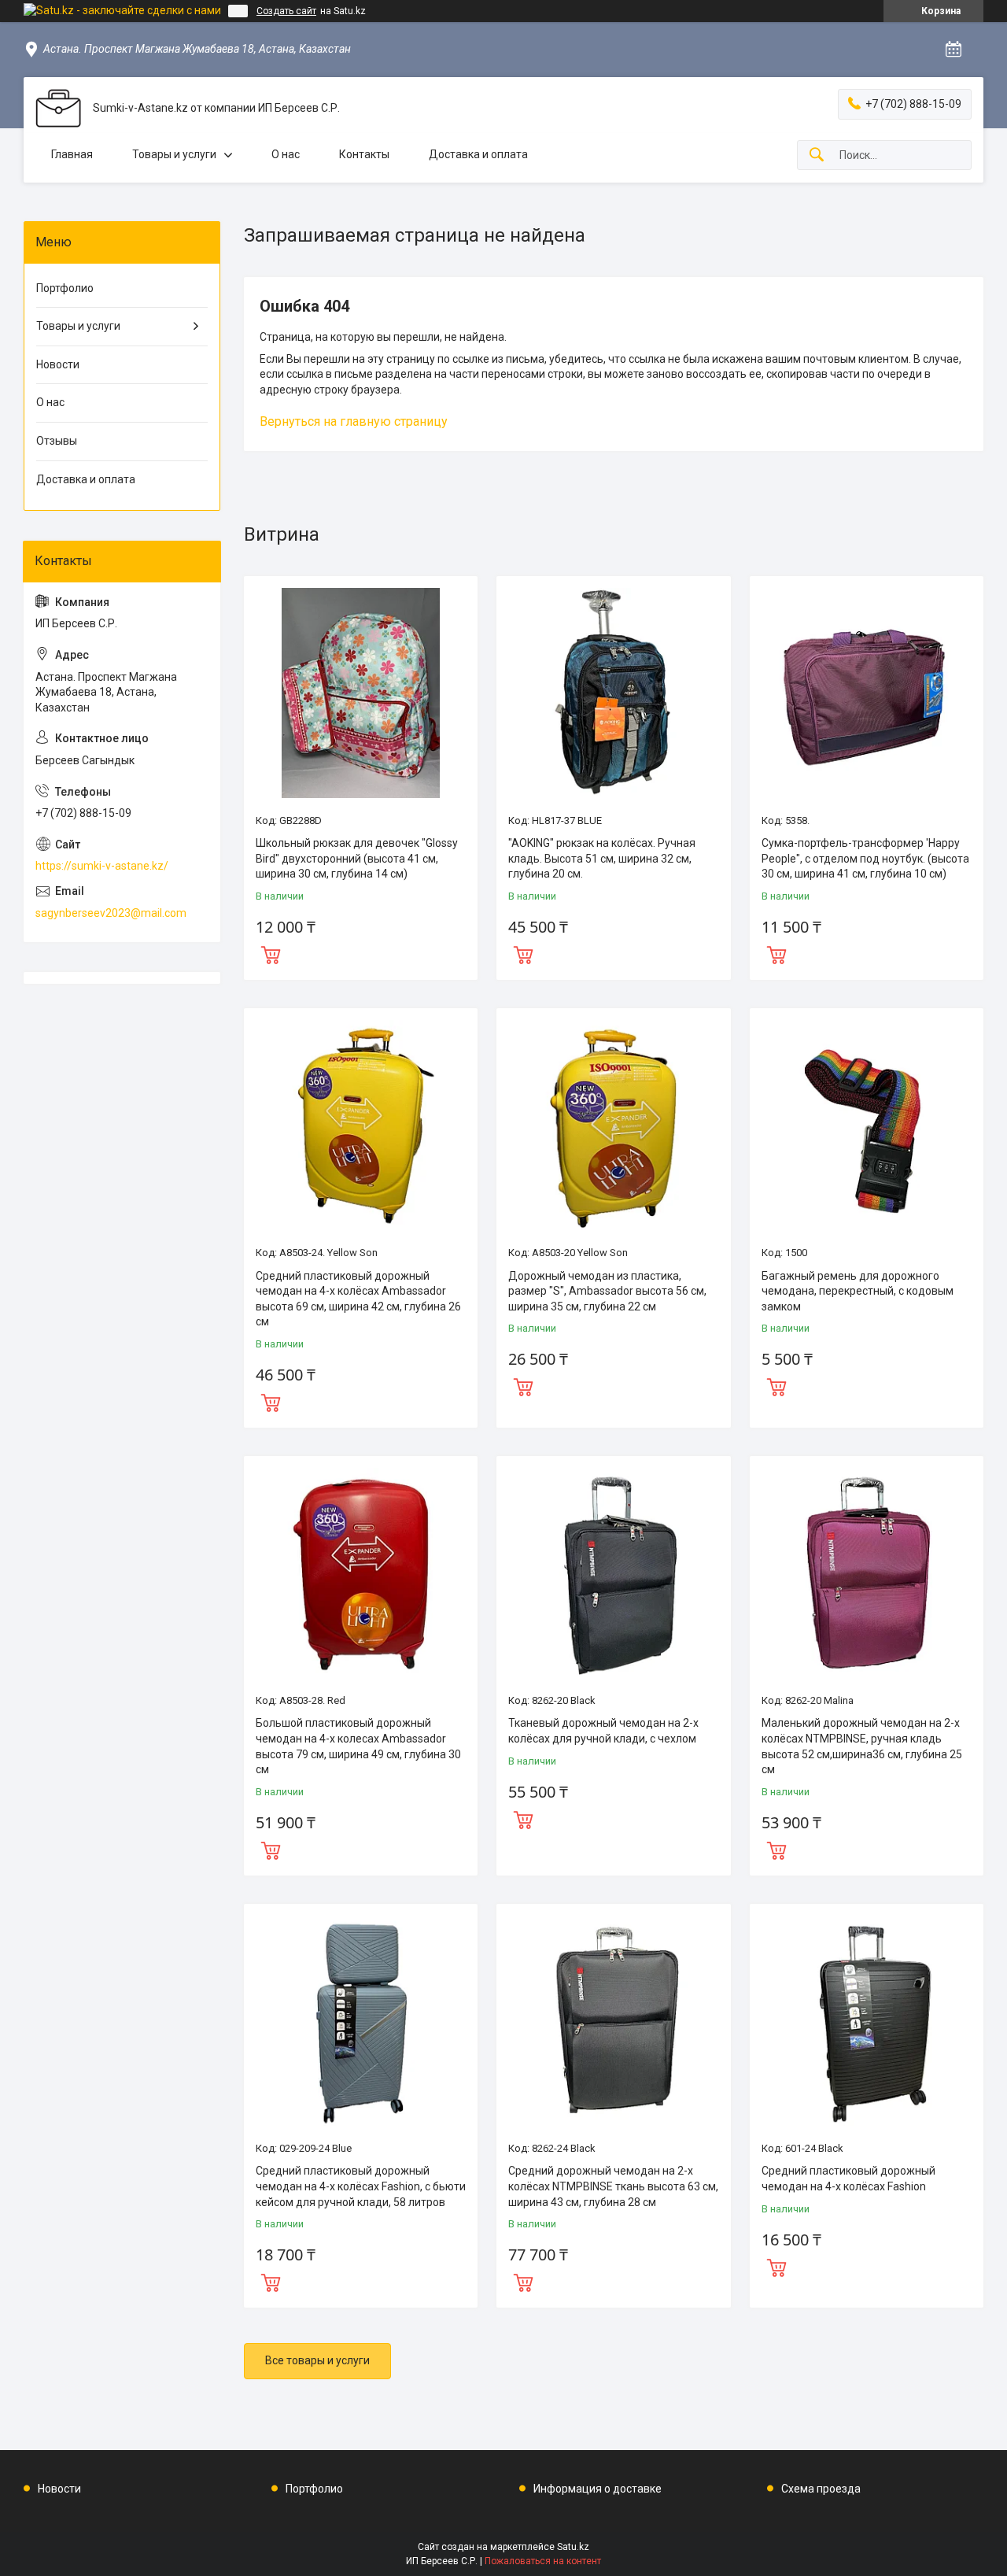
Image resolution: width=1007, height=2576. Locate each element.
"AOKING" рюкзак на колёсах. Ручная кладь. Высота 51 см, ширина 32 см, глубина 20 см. (602, 858)
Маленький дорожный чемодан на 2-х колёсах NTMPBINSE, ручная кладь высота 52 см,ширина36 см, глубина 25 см (862, 1746)
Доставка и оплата (478, 154)
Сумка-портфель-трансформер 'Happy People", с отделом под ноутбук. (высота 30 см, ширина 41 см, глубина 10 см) (865, 858)
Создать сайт (286, 11)
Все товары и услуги (317, 2360)
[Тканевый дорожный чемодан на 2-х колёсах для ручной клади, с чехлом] (613, 1573)
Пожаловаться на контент (543, 2561)
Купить (271, 953)
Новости (58, 364)
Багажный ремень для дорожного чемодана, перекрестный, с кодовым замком (858, 1291)
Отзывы (57, 441)
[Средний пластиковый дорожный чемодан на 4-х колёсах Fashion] (867, 2021)
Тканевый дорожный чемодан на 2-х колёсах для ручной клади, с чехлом (603, 1731)
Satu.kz (573, 2547)
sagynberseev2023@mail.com (111, 913)
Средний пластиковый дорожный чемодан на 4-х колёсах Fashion (848, 2179)
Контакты (364, 154)
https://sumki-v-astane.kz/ (102, 866)
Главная (72, 154)
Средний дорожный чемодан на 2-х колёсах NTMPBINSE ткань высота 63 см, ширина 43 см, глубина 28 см (613, 2186)
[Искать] (817, 155)
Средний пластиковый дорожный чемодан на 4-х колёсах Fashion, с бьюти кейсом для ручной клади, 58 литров (361, 2186)
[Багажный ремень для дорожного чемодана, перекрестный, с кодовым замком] (867, 1125)
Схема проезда (821, 2489)
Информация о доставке (598, 2489)
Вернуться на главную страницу (354, 421)
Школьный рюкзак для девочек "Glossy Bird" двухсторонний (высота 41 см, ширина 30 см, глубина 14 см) (357, 858)
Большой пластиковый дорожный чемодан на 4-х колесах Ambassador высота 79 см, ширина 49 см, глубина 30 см (358, 1746)
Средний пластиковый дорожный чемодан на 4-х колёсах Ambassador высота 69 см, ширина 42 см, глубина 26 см (358, 1299)
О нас (286, 154)
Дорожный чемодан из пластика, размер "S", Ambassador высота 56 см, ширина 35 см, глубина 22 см (607, 1291)
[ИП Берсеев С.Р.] (58, 108)
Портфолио (65, 288)
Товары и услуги (174, 154)
